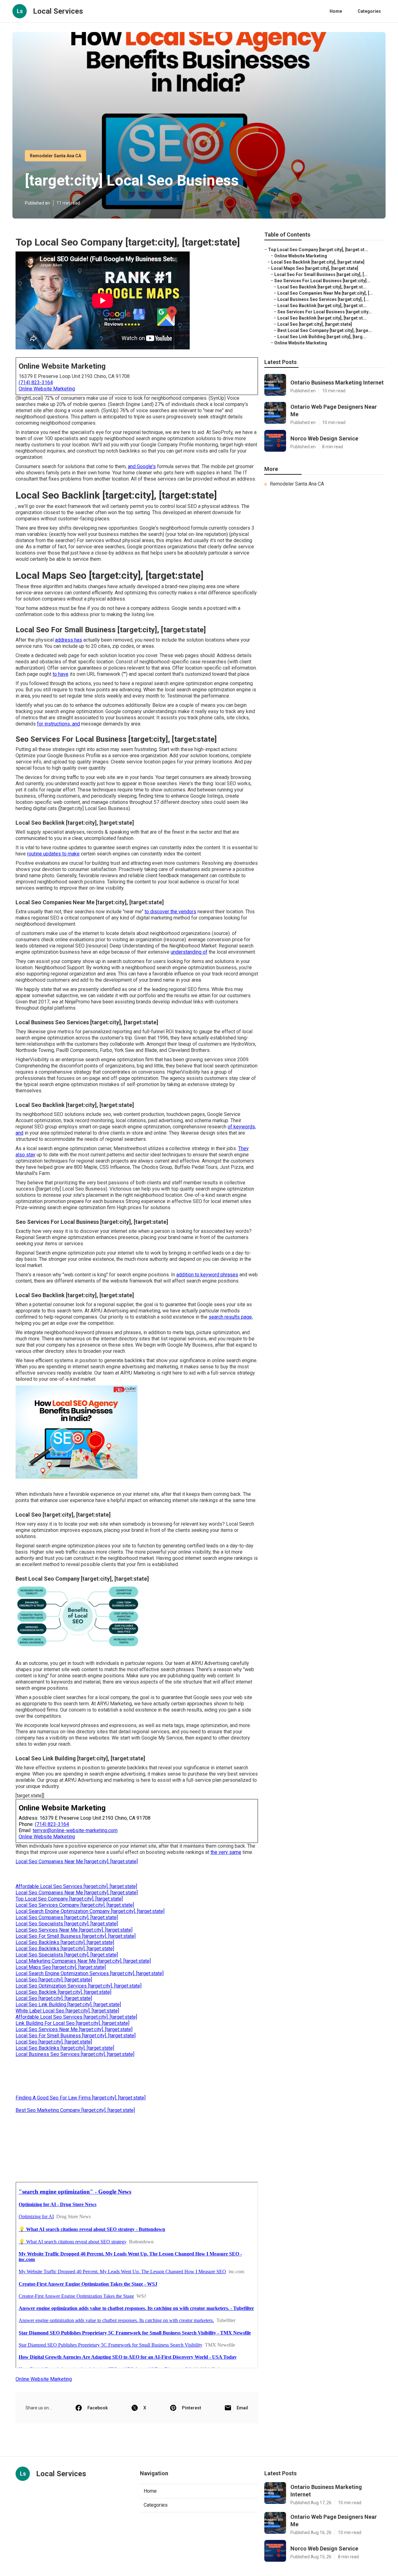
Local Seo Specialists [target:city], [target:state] (67, 1924)
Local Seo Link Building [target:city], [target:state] (68, 2005)
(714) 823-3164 (36, 382)
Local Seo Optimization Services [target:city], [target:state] (79, 1986)
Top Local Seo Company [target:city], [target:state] (69, 1899)
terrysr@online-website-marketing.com (75, 1830)
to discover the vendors (170, 912)
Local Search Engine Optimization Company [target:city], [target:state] (90, 1911)
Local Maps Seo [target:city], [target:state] (61, 1967)
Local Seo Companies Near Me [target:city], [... (325, 293)
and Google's (142, 466)
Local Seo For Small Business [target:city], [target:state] (76, 1936)
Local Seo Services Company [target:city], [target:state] (75, 1905)
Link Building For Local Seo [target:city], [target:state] (72, 2023)
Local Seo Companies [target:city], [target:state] (67, 1917)
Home (336, 11)
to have (60, 674)
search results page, (231, 1317)
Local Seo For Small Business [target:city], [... (321, 274)
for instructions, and (58, 724)
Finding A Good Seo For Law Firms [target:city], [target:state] (81, 2098)
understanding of (189, 952)
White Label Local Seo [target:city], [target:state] (67, 2011)
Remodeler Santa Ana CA (56, 156)
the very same (226, 1852)
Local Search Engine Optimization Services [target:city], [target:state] (90, 1973)
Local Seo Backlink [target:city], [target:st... (322, 287)
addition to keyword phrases (207, 1275)
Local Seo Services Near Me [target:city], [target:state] (74, 1930)
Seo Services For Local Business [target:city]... (322, 281)
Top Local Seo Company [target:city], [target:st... (318, 250)
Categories (369, 11)
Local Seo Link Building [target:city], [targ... (322, 337)
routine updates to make (53, 854)
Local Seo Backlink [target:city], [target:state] (63, 1992)
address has (69, 640)
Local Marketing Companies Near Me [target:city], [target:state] (83, 1961)
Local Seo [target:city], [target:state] (54, 1980)
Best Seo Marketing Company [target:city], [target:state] (75, 2110)
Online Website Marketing (47, 389)
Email (242, 2408)
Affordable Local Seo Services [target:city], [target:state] (76, 1886)
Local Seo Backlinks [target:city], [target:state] (65, 1942)
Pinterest (192, 2408)
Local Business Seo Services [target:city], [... (323, 299)
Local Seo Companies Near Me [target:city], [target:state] (77, 1862)
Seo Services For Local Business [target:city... (325, 312)
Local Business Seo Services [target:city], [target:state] (75, 2054)
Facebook (98, 2408)
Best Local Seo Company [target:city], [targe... (325, 330)
